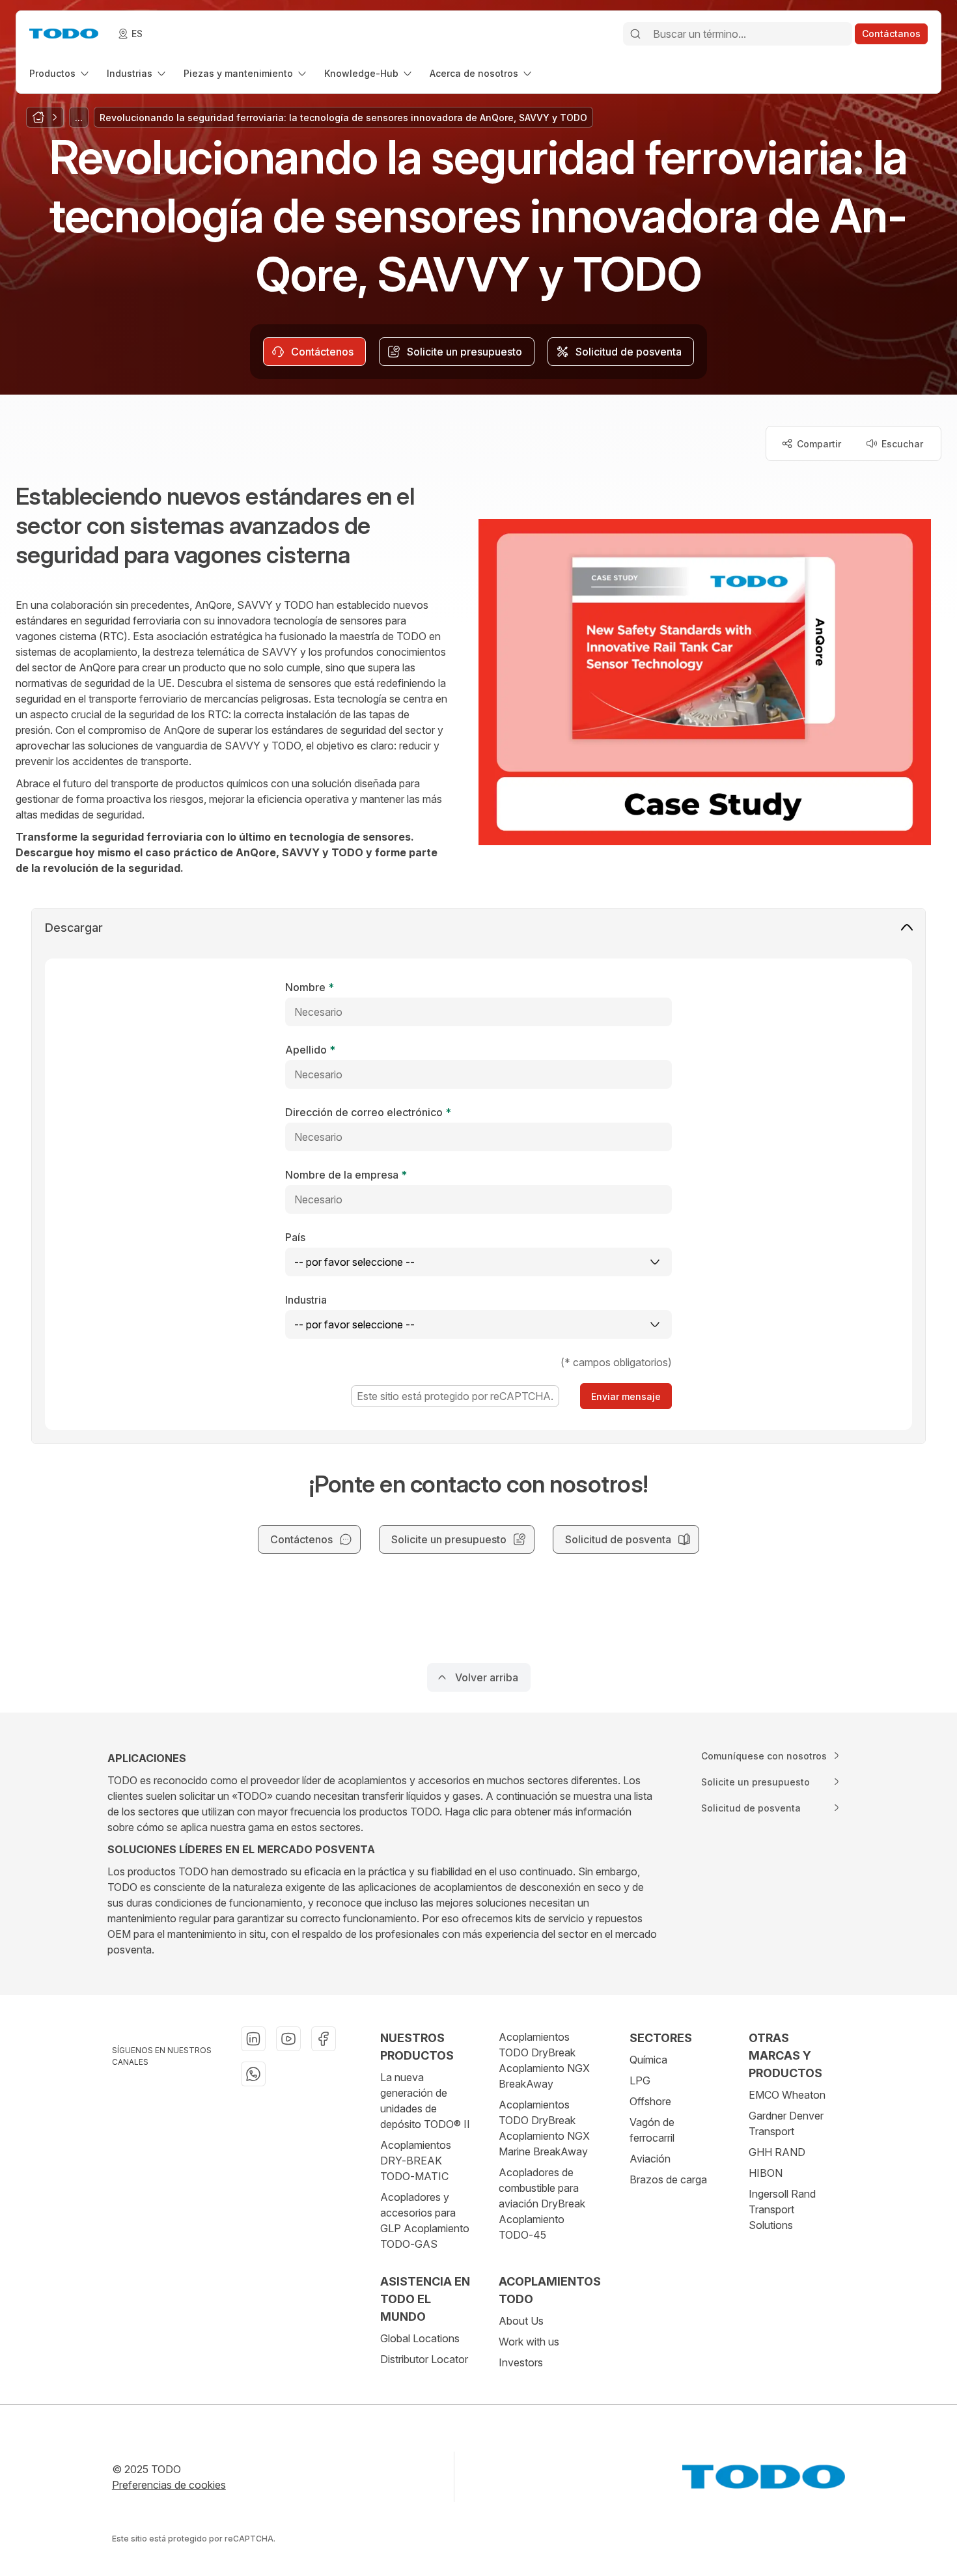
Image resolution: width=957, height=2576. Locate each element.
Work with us (529, 2342)
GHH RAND (777, 2152)
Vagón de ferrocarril (652, 2130)
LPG (640, 2080)
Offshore (650, 2101)
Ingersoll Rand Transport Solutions (782, 2209)
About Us (521, 2321)
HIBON (766, 2173)
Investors (521, 2362)
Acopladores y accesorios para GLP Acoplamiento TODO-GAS (425, 2220)
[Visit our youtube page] (288, 2039)
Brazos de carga (668, 2179)
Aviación (650, 2159)
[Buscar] (635, 34)
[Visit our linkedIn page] (253, 2039)
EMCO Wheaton (787, 2095)
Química (648, 2060)
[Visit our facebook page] (324, 2039)
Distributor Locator (424, 2359)
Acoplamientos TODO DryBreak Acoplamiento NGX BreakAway (544, 2060)
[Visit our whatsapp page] (253, 2074)
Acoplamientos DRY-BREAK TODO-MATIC (416, 2161)
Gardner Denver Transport (786, 2123)
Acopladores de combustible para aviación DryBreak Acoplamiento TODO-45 (542, 2204)
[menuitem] (60, 73)
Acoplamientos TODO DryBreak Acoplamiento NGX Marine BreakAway (544, 2128)
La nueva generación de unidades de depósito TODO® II (425, 2101)
